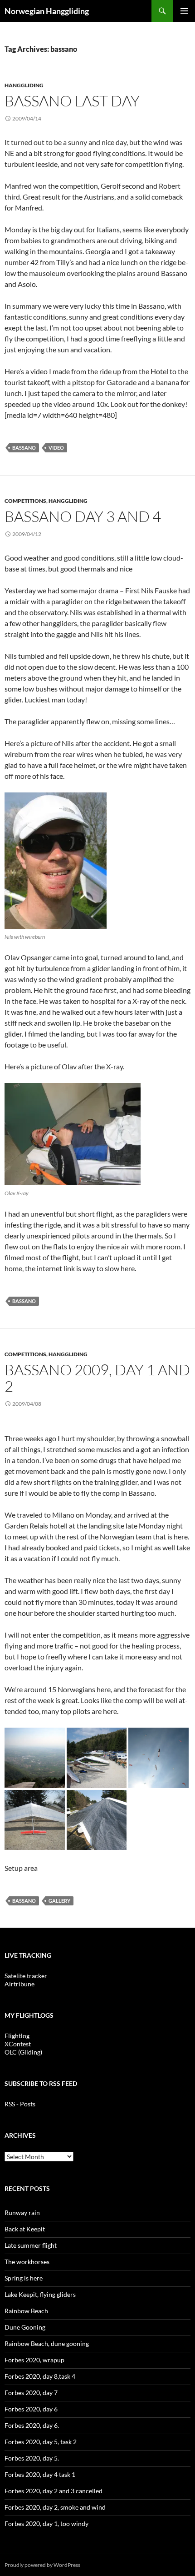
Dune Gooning (25, 2327)
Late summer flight (31, 2245)
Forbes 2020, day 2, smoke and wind (55, 2507)
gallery (59, 1901)
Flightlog (17, 2036)
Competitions (25, 501)
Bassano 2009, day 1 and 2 (97, 1378)
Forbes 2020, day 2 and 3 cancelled (54, 2491)
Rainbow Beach (26, 2311)
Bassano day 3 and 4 (83, 516)
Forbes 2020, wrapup (34, 2360)
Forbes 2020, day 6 (31, 2409)
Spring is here (24, 2278)
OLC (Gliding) (23, 2052)
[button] (35, 1758)
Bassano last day (72, 101)
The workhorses (27, 2262)
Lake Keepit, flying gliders (40, 2294)
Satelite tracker (26, 1976)
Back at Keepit (25, 2229)
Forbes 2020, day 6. (32, 2425)
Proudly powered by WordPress (42, 2565)
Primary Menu (184, 11)
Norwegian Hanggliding (47, 11)
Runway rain (22, 2213)
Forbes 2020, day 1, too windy (46, 2523)
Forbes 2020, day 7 (31, 2393)
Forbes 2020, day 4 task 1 (40, 2474)
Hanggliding (24, 85)
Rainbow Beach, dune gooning (47, 2343)
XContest (18, 2044)
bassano (24, 448)
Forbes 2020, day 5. (32, 2458)
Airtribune (19, 1984)
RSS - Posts (20, 2104)
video (56, 448)
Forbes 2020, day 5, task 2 (41, 2442)
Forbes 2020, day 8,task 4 (40, 2376)
